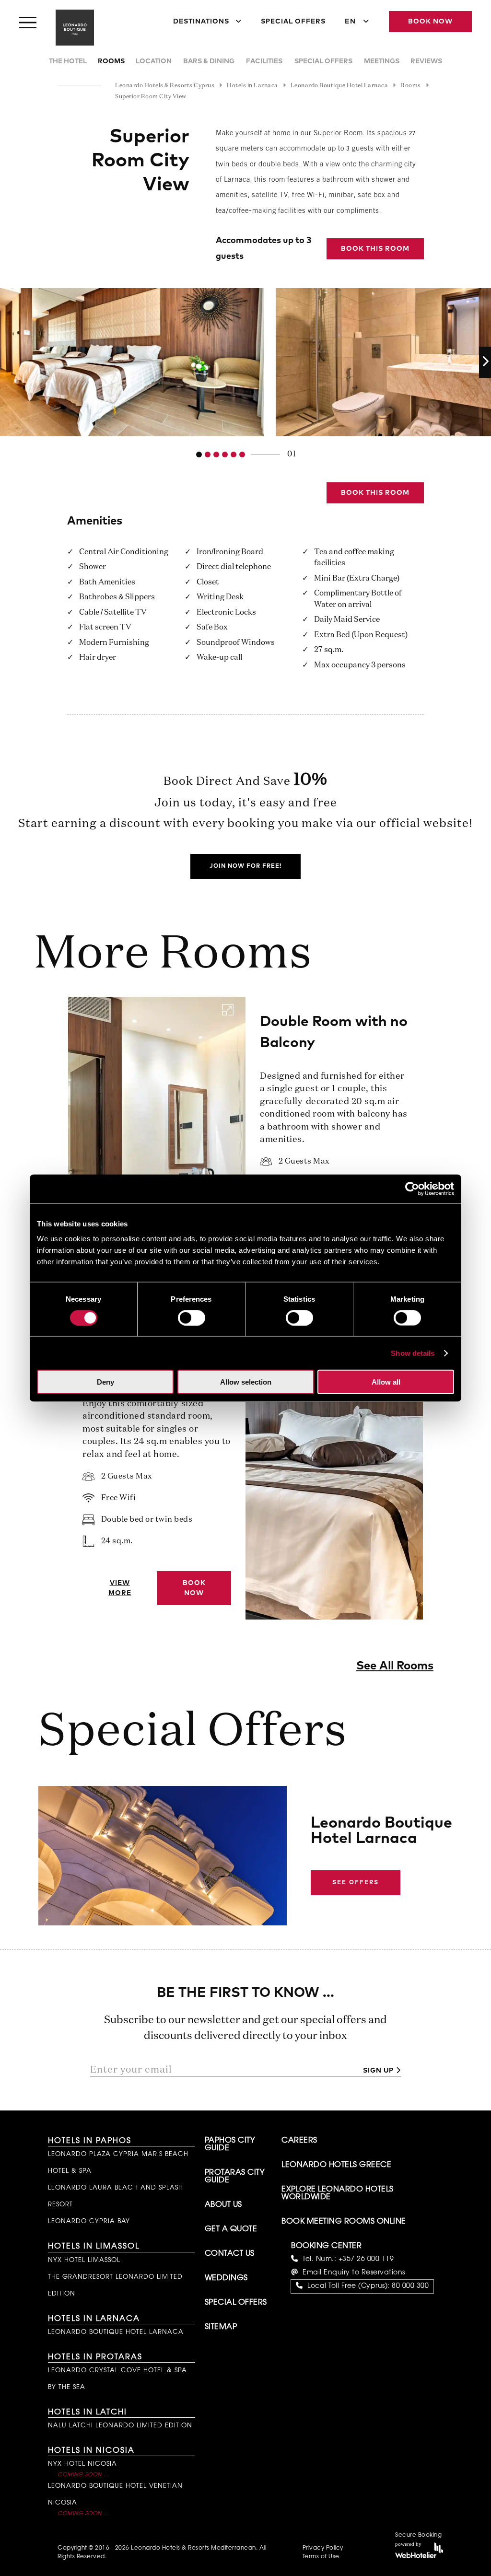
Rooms (111, 61)
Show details (413, 1353)
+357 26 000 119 (366, 2260)
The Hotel (68, 61)
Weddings (226, 2278)
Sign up (378, 2071)
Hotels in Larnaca (94, 2319)
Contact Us (230, 2254)
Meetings (382, 61)
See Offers (356, 1883)
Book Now (430, 22)
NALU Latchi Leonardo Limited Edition (120, 2426)
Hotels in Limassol (94, 2247)
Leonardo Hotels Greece (336, 2165)
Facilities (264, 61)
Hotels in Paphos (90, 2141)
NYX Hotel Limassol (84, 2260)
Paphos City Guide (230, 2145)
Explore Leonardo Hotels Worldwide (338, 2193)
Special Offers (293, 22)
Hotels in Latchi (88, 2413)
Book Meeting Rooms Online (344, 2222)
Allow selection (246, 1382)
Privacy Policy (323, 2548)
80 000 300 (410, 2286)
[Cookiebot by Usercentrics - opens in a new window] (412, 1189)
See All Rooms (395, 1666)
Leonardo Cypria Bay (89, 2221)
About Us (223, 2205)
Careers (299, 2141)
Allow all (386, 1382)
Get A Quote (231, 2229)
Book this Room (375, 249)
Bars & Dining (209, 61)
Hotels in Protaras (95, 2357)
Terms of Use (321, 2557)
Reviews (426, 61)
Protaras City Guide (235, 2177)
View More (120, 1588)
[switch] (192, 1317)
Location (154, 61)
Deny (105, 1382)
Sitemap (221, 2327)
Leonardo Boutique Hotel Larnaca (116, 2332)
